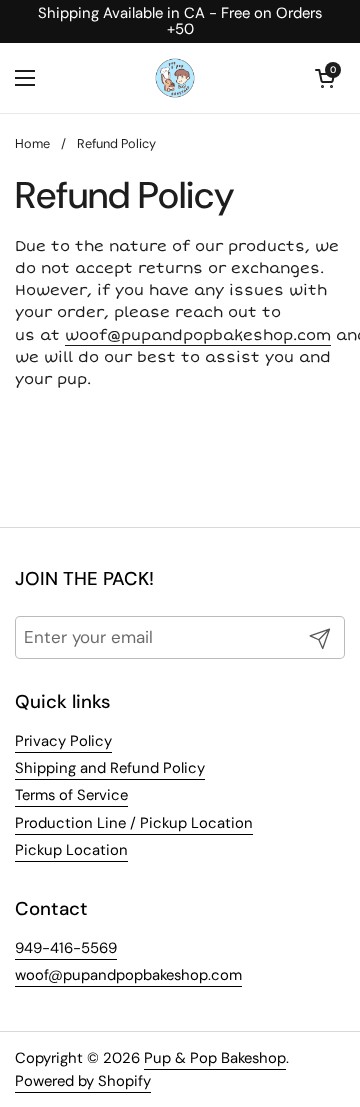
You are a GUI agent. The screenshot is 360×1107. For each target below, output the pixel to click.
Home (32, 143)
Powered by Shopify (83, 1081)
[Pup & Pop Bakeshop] (175, 78)
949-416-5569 (66, 948)
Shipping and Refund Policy (110, 768)
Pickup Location (71, 850)
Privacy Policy (63, 741)
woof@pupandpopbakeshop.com (198, 335)
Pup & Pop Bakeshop (215, 1058)
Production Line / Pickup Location (134, 823)
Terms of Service (71, 795)
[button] (325, 78)
